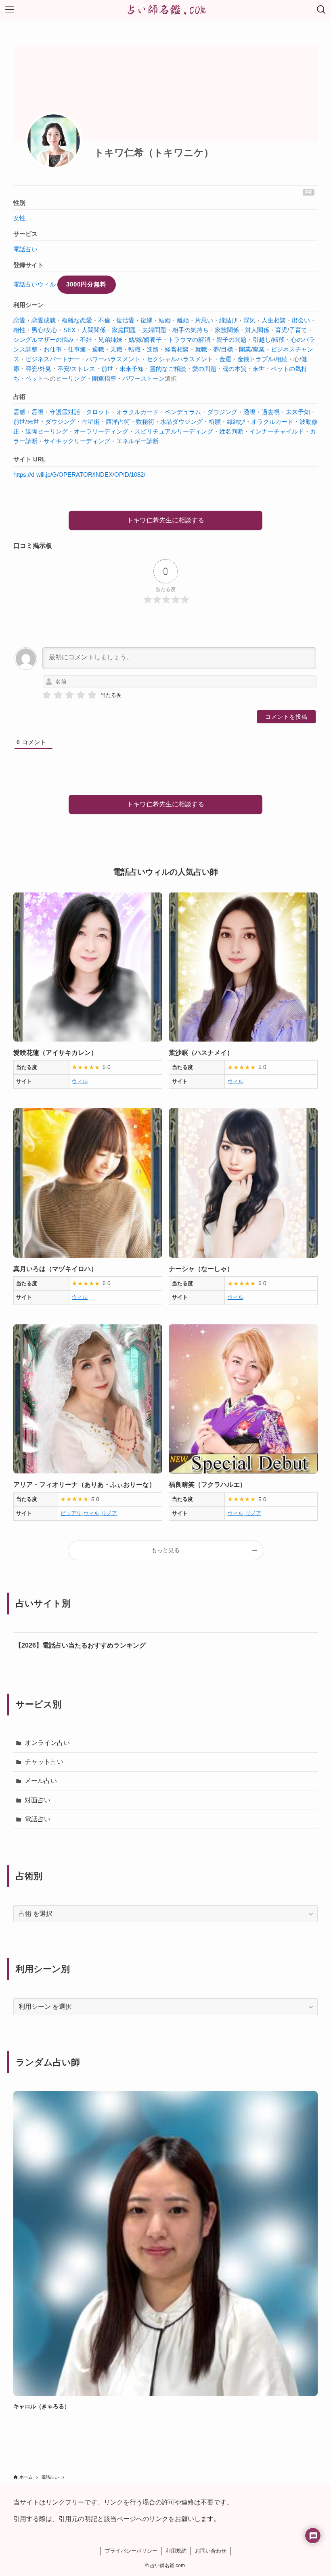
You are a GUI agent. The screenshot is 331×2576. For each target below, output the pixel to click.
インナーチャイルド (277, 431)
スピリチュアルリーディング (174, 431)
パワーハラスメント (113, 359)
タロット (98, 412)
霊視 (38, 412)
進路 (153, 349)
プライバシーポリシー (131, 2551)
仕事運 (77, 349)
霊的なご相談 (168, 369)
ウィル (80, 1081)
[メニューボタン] (10, 10)
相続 (281, 359)
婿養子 (153, 340)
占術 (19, 397)
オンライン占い (47, 1743)
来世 (259, 369)
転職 (134, 349)
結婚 (165, 320)
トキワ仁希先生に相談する (165, 520)
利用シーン (28, 305)
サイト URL (29, 459)
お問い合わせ (211, 2551)
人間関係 (94, 330)
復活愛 (125, 320)
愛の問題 (204, 369)
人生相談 (274, 320)
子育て (298, 330)
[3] (69, 695)
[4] (81, 695)
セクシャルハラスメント (180, 359)
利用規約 (176, 2551)
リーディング (110, 431)
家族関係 (227, 330)
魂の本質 (235, 369)
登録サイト (28, 265)
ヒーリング (71, 378)
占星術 (91, 422)
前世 (107, 369)
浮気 (249, 320)
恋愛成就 (44, 320)
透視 (249, 412)
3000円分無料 (86, 284)
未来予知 (132, 369)
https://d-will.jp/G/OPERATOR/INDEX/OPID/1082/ (79, 475)
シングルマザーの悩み (44, 340)
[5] (92, 695)
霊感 (19, 412)
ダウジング (60, 422)
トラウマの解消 (189, 340)
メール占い (41, 1781)
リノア (109, 1513)
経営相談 (177, 349)
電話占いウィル (35, 284)
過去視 (271, 412)
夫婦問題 (154, 330)
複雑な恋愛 (77, 320)
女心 (51, 330)
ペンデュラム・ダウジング (201, 412)
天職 (116, 349)
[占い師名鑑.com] (165, 10)
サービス (25, 234)
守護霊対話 (65, 412)
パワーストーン (144, 378)
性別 (19, 203)
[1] (47, 695)
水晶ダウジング (181, 422)
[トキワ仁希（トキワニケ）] (54, 141)
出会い (301, 320)
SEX (69, 330)
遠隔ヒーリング (47, 431)
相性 (19, 330)
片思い (204, 320)
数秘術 (145, 422)
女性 (19, 218)
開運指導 (104, 378)
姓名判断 (231, 431)
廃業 (259, 349)
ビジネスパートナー (53, 359)
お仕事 (53, 349)
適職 (98, 349)
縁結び (228, 320)
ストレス (83, 369)
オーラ (83, 431)
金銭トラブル (256, 359)
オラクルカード (137, 412)
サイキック (59, 441)
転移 (279, 340)
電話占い (25, 249)
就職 (201, 349)
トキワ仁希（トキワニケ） (154, 153)
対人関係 (257, 330)
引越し (262, 340)
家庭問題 (124, 330)
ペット (35, 378)
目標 (227, 349)
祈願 (215, 422)
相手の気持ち (191, 330)
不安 (63, 369)
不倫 (104, 320)
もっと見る (165, 1550)
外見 (45, 369)
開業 (245, 349)
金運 (225, 359)
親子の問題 (231, 340)
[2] (58, 695)
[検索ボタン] (321, 10)
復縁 (147, 320)
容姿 (31, 369)
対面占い (38, 1800)
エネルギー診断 (137, 441)
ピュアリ (71, 1513)
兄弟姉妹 (110, 340)
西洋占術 (118, 422)
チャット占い (44, 1762)
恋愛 (19, 320)
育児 (281, 330)
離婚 (183, 320)
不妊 (86, 340)
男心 (38, 330)
